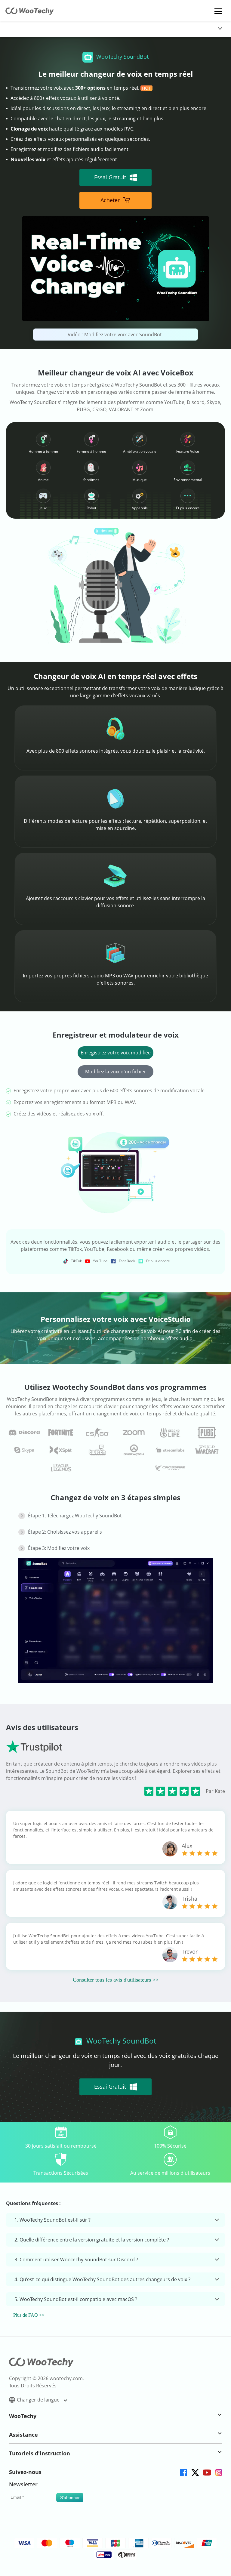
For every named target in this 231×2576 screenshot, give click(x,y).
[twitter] (195, 2472)
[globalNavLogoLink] (20, 29)
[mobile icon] (218, 11)
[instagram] (218, 2472)
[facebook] (183, 2472)
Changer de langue (39, 2400)
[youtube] (206, 2472)
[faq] (24, 1433)
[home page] (30, 13)
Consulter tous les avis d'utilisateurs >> (116, 1980)
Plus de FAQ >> (29, 2315)
